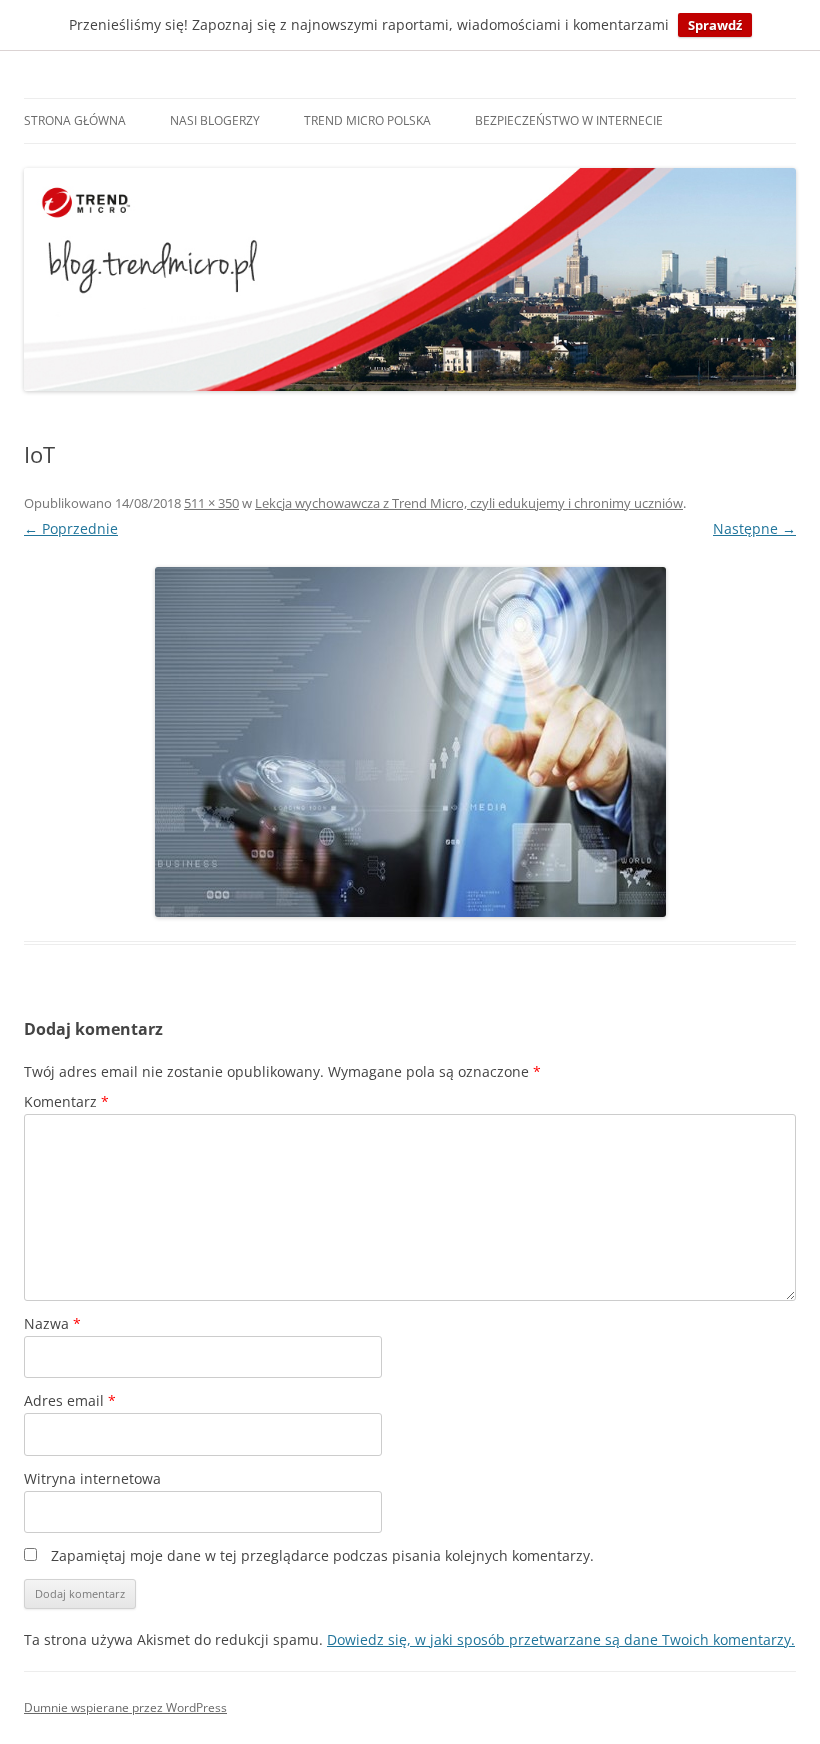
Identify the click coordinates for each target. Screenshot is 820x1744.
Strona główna (75, 120)
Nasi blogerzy (215, 120)
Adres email (70, 1400)
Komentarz (66, 1101)
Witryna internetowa (92, 1478)
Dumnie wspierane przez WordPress (125, 1707)
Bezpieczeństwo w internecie (569, 120)
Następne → (754, 528)
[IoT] (410, 742)
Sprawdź (715, 25)
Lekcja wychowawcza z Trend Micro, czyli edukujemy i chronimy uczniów (469, 503)
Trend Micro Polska (367, 120)
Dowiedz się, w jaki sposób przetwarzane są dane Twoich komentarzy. (561, 1639)
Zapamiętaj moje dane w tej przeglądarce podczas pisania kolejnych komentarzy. (322, 1555)
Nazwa (52, 1323)
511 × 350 (211, 503)
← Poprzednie (71, 528)
